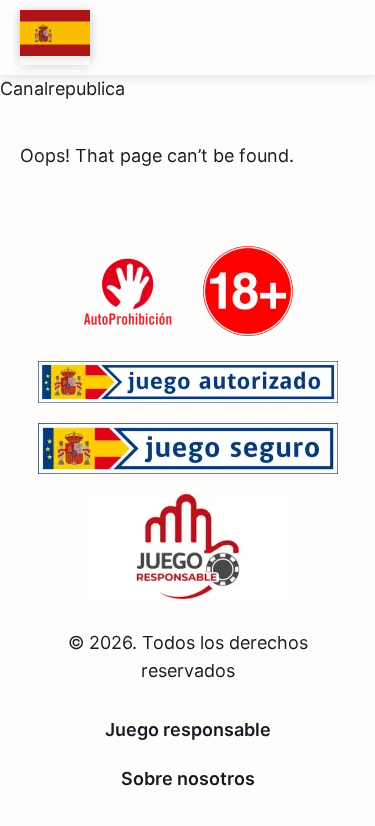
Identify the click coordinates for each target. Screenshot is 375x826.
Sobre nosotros (188, 778)
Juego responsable (188, 729)
